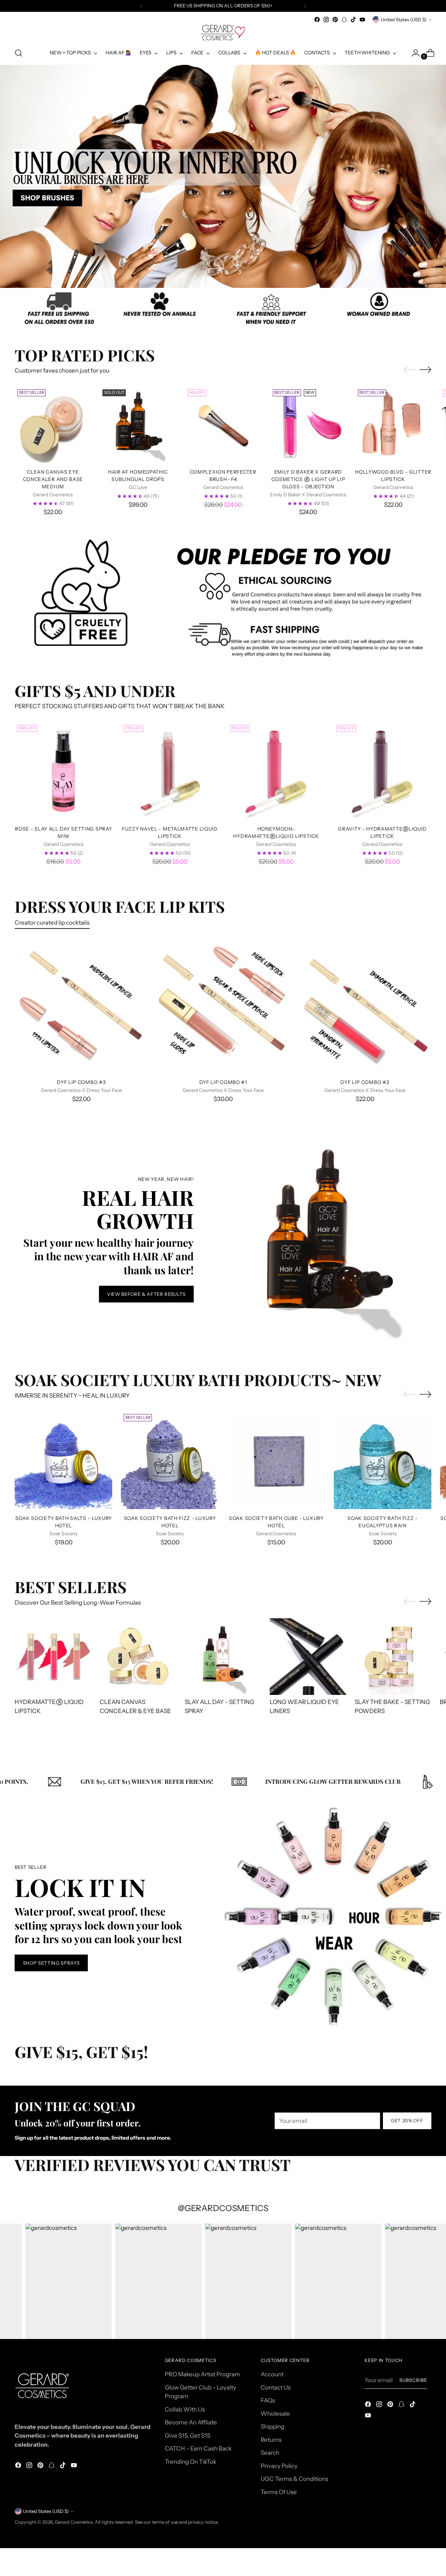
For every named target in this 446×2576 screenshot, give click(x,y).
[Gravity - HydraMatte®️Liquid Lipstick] (383, 771)
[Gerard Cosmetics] (223, 33)
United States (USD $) (404, 20)
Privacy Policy (279, 2466)
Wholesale (275, 2414)
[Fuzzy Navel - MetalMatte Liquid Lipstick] (170, 771)
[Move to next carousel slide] (239, 272)
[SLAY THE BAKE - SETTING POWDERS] (393, 1657)
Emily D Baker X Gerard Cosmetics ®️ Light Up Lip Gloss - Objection (308, 479)
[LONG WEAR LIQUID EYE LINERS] (308, 1657)
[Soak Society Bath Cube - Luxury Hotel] (276, 1460)
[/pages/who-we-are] (223, 310)
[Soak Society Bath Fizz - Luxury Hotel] (170, 1460)
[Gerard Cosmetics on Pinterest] (335, 20)
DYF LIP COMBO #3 (81, 1082)
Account (272, 2374)
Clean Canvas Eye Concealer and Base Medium (53, 479)
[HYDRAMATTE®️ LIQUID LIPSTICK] (53, 1657)
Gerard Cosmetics (74, 2522)
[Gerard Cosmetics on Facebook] (317, 20)
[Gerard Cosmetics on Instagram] (326, 20)
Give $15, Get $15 (188, 2436)
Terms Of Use (279, 2492)
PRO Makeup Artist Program (202, 2374)
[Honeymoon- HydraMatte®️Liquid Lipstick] (276, 771)
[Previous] (141, 6)
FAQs (268, 2400)
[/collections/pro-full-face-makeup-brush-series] (223, 176)
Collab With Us (185, 2409)
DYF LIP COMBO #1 (223, 1082)
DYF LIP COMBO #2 (365, 1082)
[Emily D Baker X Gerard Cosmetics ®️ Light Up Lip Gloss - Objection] (308, 425)
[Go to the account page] (413, 53)
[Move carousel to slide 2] (227, 272)
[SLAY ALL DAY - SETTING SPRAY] (223, 1657)
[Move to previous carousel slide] (207, 272)
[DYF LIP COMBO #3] (81, 1007)
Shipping (272, 2426)
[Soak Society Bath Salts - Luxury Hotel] (63, 1460)
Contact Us (276, 2387)
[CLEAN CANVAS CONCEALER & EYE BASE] (138, 1657)
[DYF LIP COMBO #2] (365, 1007)
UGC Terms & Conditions (294, 2479)
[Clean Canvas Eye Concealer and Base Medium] (53, 425)
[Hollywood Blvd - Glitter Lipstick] (393, 425)
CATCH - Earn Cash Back (198, 2448)
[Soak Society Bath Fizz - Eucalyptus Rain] (383, 1460)
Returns (271, 2440)
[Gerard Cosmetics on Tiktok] (353, 20)
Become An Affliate (191, 2422)
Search (270, 2453)
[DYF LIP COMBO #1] (223, 1007)
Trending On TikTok (191, 2462)
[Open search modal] (18, 53)
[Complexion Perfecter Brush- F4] (223, 425)
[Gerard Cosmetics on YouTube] (362, 20)
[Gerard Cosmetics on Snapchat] (344, 20)
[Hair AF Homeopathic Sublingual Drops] (138, 425)
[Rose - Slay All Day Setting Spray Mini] (63, 771)
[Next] (305, 6)
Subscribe (413, 2380)
